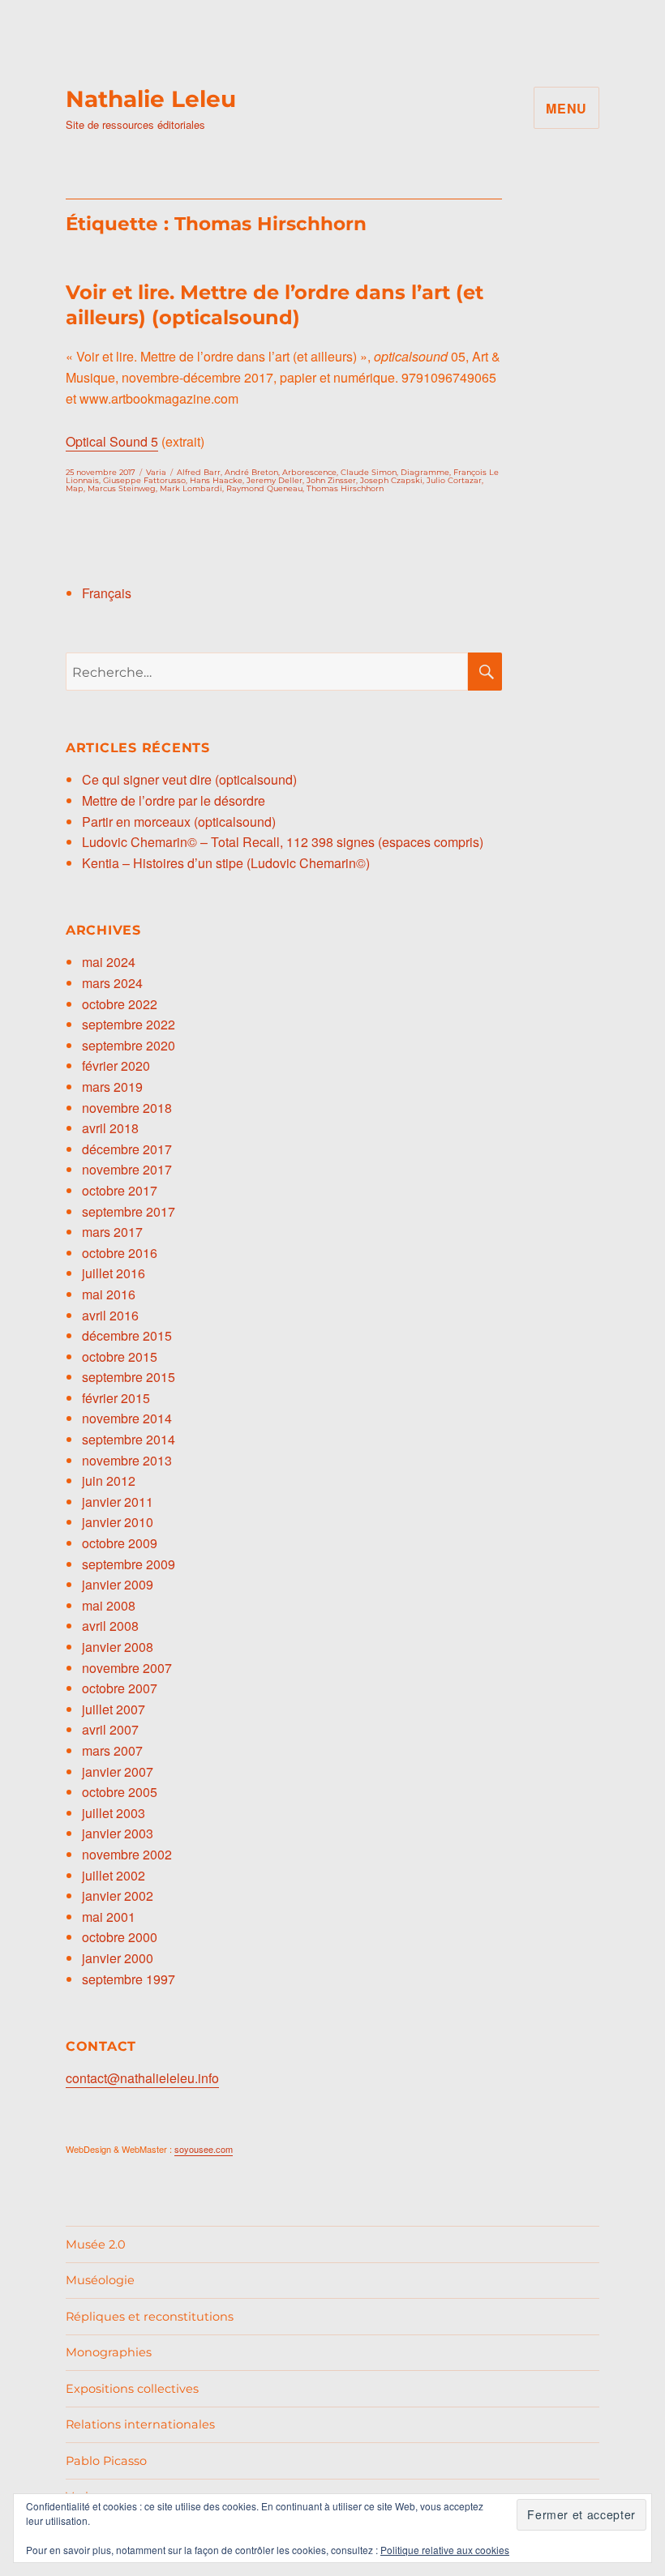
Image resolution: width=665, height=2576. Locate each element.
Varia (156, 472)
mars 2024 (112, 983)
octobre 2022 (120, 1004)
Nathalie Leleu (151, 99)
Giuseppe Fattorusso (144, 480)
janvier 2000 (118, 1958)
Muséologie (100, 2280)
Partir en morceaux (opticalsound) (179, 822)
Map (75, 488)
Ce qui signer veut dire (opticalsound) (189, 779)
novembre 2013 (127, 1460)
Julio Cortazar (454, 480)
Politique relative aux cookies (445, 2550)
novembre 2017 (127, 1169)
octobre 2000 (120, 1937)
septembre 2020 (129, 1045)
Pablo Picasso (106, 2461)
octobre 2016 (120, 1253)
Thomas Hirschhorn (345, 488)
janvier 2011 (118, 1502)
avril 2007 (110, 1729)
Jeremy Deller (275, 480)
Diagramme (425, 472)
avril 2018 (110, 1128)
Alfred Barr (199, 472)
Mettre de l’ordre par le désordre (174, 800)
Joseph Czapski (391, 480)
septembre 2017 (129, 1211)
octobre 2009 (120, 1543)
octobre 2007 (120, 1688)
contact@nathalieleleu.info (142, 2078)
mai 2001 (109, 1917)
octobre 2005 (120, 1792)
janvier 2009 (118, 1584)
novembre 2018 (127, 1108)
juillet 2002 (114, 1875)
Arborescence (309, 472)
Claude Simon (369, 472)
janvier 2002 (118, 1896)
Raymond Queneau (264, 488)
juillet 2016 (114, 1273)
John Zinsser (331, 480)
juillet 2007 (114, 1709)
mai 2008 (109, 1605)
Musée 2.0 (96, 2244)
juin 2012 (109, 1481)
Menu (566, 108)
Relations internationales (140, 2424)
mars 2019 (112, 1087)
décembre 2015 (127, 1335)
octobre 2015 (120, 1356)
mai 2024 (109, 962)
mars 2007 (112, 1750)
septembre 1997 (129, 1979)
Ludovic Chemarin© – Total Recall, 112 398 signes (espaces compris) (283, 842)
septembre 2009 (129, 1564)
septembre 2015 (129, 1377)
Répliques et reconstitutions (150, 2317)
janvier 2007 (118, 1772)
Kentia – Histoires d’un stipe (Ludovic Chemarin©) (226, 863)
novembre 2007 (127, 1668)
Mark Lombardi (191, 488)
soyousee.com (204, 2149)
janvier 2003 (118, 1833)
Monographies (109, 2352)
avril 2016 (110, 1315)
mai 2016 (109, 1294)
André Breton (251, 472)
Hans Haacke (216, 480)
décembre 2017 (127, 1149)
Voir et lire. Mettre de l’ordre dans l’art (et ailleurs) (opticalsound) (275, 305)
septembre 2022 (129, 1024)
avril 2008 (110, 1626)
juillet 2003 (114, 1813)
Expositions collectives (132, 2389)
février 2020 (116, 1065)
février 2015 (116, 1398)
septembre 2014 (129, 1439)
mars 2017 (112, 1232)
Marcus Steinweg (122, 488)
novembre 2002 (127, 1854)
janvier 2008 (118, 1647)
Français (107, 593)
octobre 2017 (120, 1190)
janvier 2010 (118, 1522)
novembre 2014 (127, 1418)
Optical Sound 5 (112, 441)
